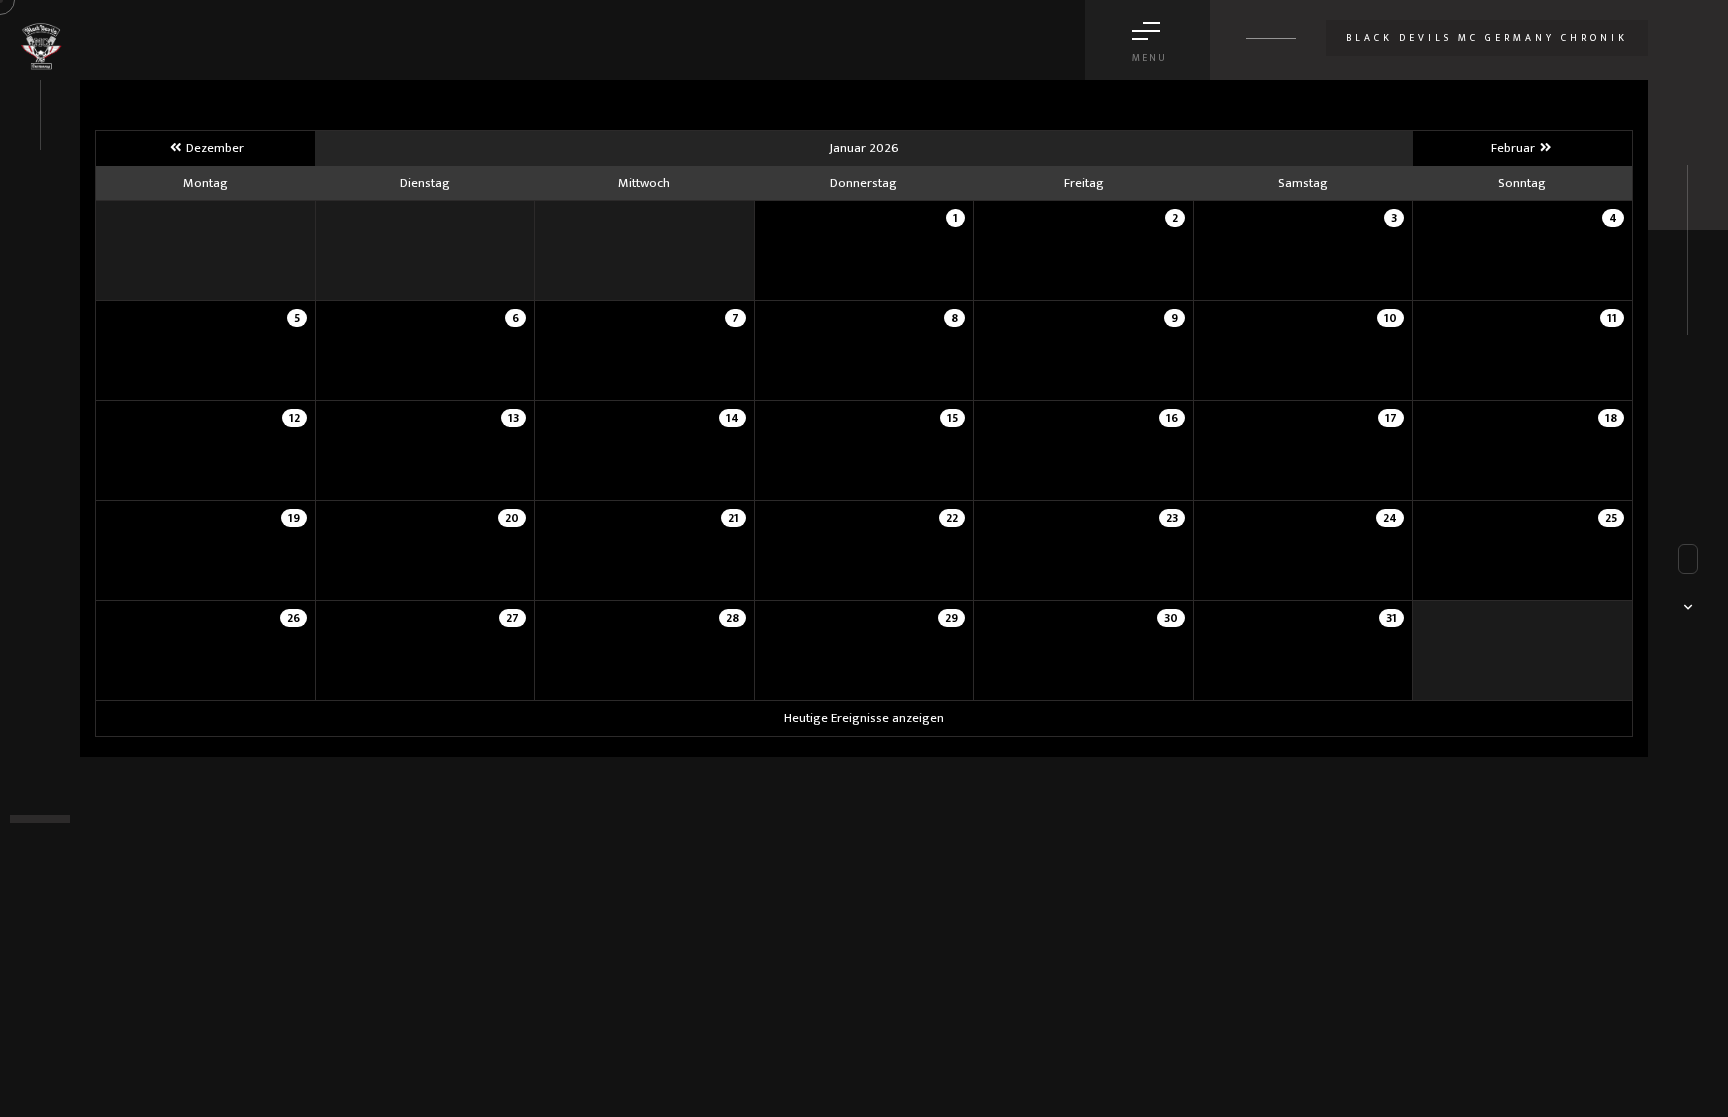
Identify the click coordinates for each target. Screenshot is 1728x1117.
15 (952, 418)
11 (1612, 318)
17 (1391, 418)
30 (1171, 618)
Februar (1514, 148)
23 (1172, 518)
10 (1390, 318)
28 (732, 618)
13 (513, 418)
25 (1611, 518)
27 (512, 618)
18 (1611, 418)
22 (952, 518)
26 (293, 618)
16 (1172, 418)
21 (733, 518)
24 (1390, 518)
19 (294, 518)
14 (732, 418)
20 (512, 518)
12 (294, 418)
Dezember (213, 148)
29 (951, 618)
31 (1391, 618)
